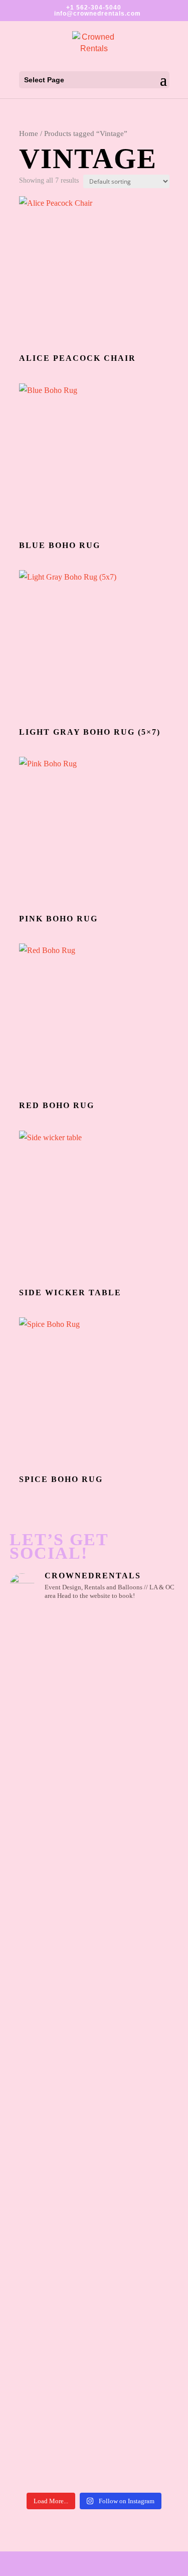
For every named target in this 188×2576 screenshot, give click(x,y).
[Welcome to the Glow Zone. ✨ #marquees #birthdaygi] (94, 1705)
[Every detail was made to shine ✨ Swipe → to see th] (94, 1663)
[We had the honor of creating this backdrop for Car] (94, 2333)
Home (29, 133)
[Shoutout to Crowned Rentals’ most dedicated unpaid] (94, 2110)
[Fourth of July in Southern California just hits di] (94, 2241)
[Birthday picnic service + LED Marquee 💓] (94, 1772)
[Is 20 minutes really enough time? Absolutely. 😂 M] (94, 1789)
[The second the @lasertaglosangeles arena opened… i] (94, 1988)
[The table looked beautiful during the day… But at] (94, 2282)
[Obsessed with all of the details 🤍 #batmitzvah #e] (94, 1622)
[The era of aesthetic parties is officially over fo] (94, 2171)
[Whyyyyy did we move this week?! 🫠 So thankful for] (94, 1741)
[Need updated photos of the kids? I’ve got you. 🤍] (94, 1864)
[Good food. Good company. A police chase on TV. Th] (94, 2384)
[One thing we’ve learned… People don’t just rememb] (94, 2445)
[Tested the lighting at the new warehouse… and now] (94, 2074)
